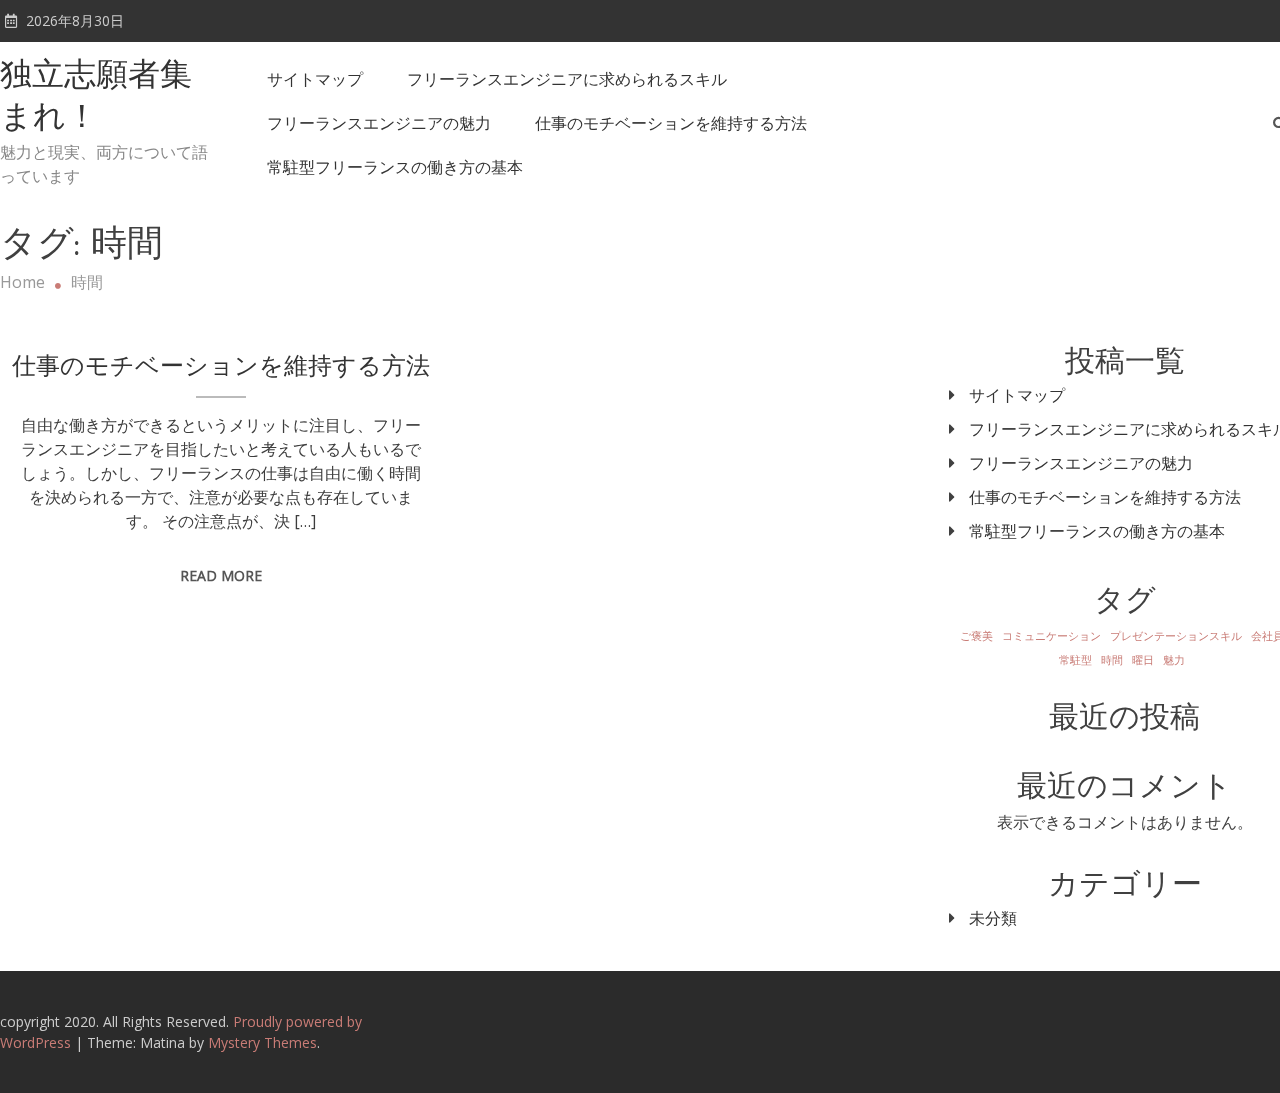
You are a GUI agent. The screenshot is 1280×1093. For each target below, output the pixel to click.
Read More (221, 575)
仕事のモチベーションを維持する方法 (671, 123)
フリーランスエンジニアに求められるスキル (567, 79)
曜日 (1143, 660)
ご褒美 (976, 636)
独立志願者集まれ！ (96, 98)
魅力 (1174, 660)
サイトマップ (315, 79)
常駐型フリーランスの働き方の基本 (395, 167)
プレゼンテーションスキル (1176, 636)
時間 (1112, 660)
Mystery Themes (262, 1042)
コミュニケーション (1051, 636)
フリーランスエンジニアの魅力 (379, 123)
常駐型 (1075, 660)
